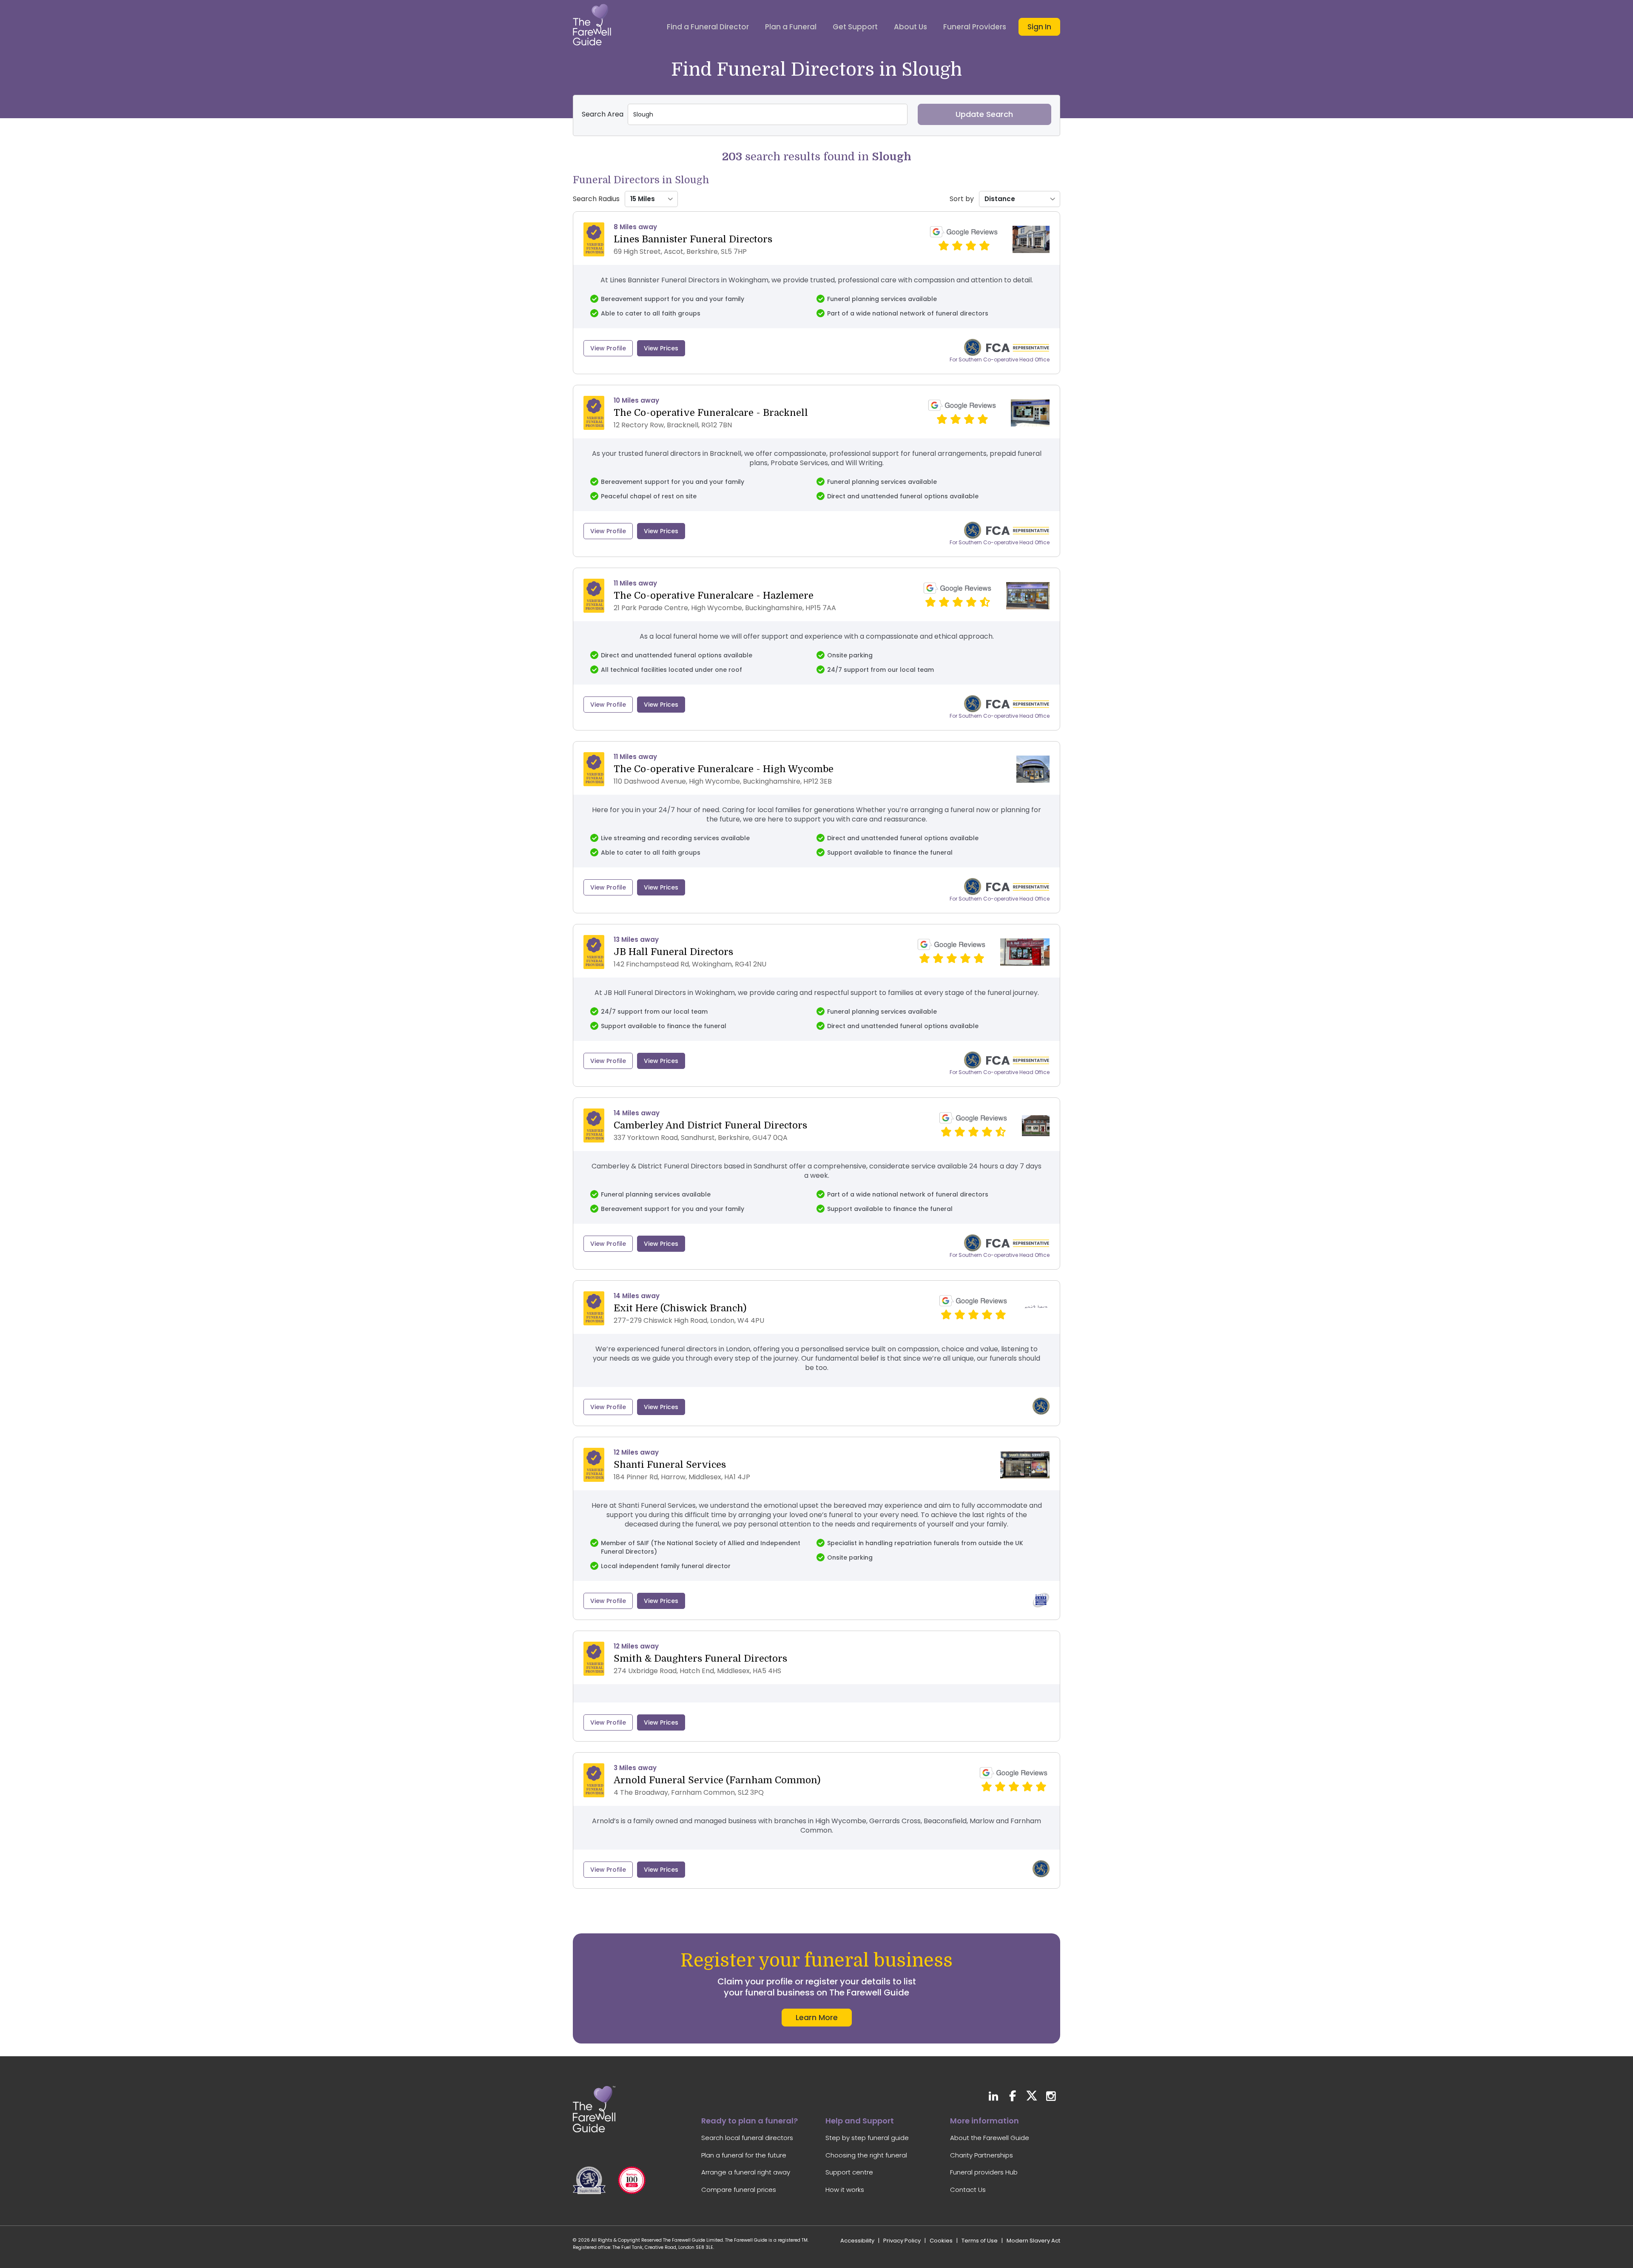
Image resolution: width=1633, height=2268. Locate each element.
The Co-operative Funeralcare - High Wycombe (724, 769)
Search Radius (596, 199)
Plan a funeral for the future (744, 2155)
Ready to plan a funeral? (750, 2121)
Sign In (1039, 27)
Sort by (962, 199)
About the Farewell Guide (990, 2138)
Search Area (603, 114)
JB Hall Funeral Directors (673, 952)
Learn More (817, 2017)
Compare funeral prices (739, 2190)
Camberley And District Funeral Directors (710, 1125)
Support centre (849, 2172)
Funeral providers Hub (984, 2172)
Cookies (941, 2241)
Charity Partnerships (982, 2155)
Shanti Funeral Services (670, 1465)
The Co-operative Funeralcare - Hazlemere (714, 595)
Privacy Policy (902, 2241)
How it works (845, 2190)
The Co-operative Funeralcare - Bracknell (711, 413)
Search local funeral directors (747, 2138)
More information (984, 2121)
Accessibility (857, 2241)
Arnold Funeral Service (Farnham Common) (717, 1780)
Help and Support (860, 2121)
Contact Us (968, 2190)
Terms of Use (980, 2241)
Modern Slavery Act (1033, 2241)
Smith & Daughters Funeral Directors (700, 1658)
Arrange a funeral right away (746, 2172)
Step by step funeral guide (867, 2138)
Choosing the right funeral (866, 2155)
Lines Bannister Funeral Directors (693, 239)
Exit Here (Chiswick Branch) (680, 1308)
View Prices (661, 348)
